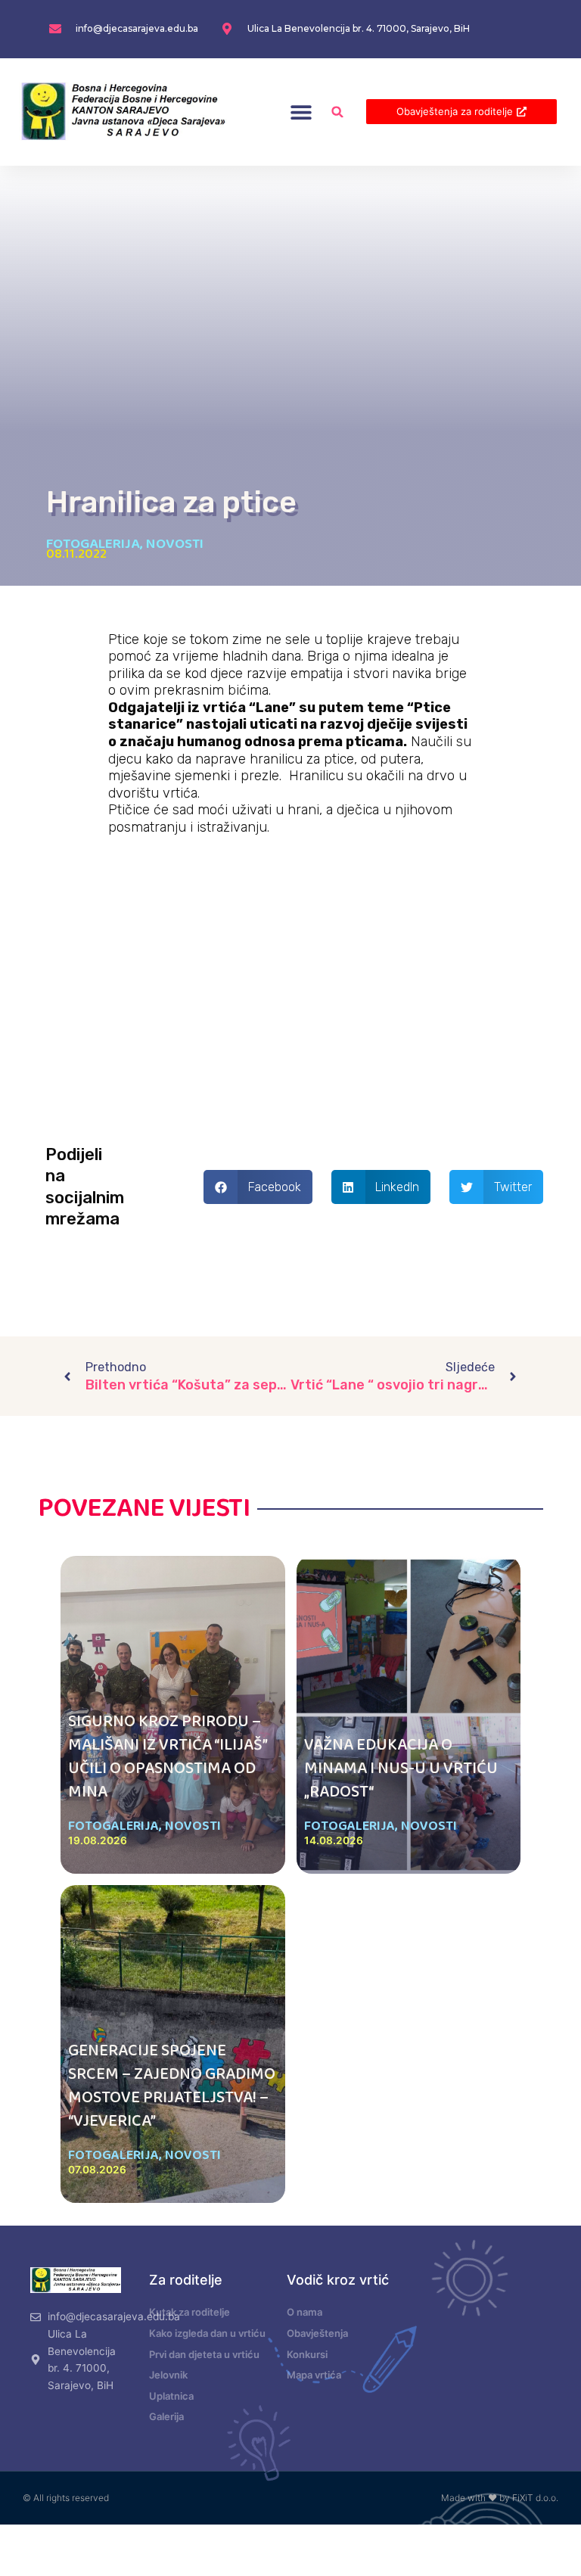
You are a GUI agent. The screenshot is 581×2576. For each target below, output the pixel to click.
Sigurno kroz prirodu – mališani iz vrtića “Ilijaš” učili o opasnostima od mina (168, 1756)
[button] (301, 112)
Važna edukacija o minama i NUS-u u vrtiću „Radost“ (401, 1769)
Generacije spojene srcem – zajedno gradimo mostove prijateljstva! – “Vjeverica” (172, 2086)
